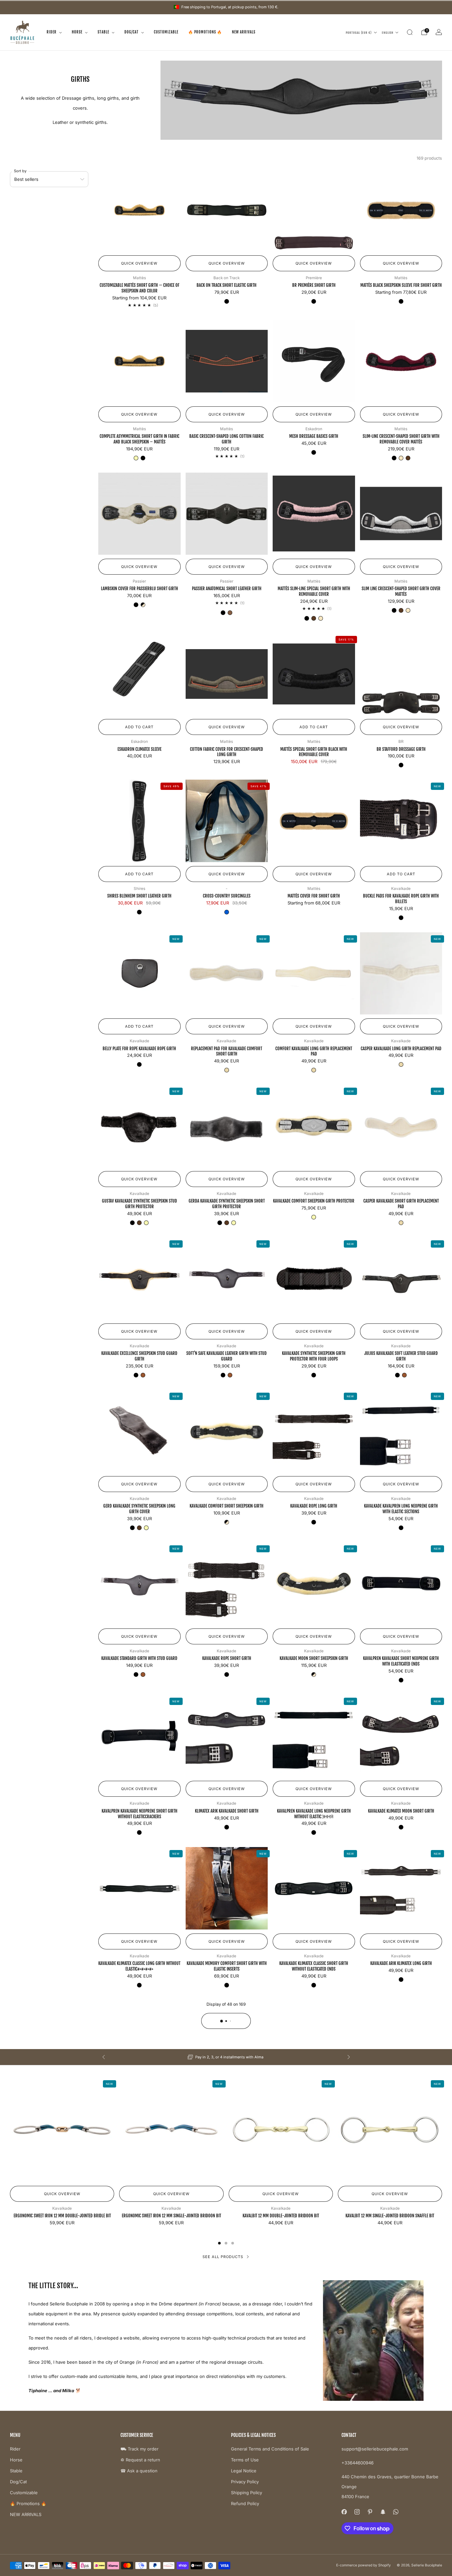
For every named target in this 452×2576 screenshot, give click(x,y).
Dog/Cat (132, 32)
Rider (52, 32)
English (388, 32)
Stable (103, 32)
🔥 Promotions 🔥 (205, 32)
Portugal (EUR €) (359, 32)
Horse (77, 32)
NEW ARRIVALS (244, 32)
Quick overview (139, 263)
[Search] (410, 32)
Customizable (166, 32)
